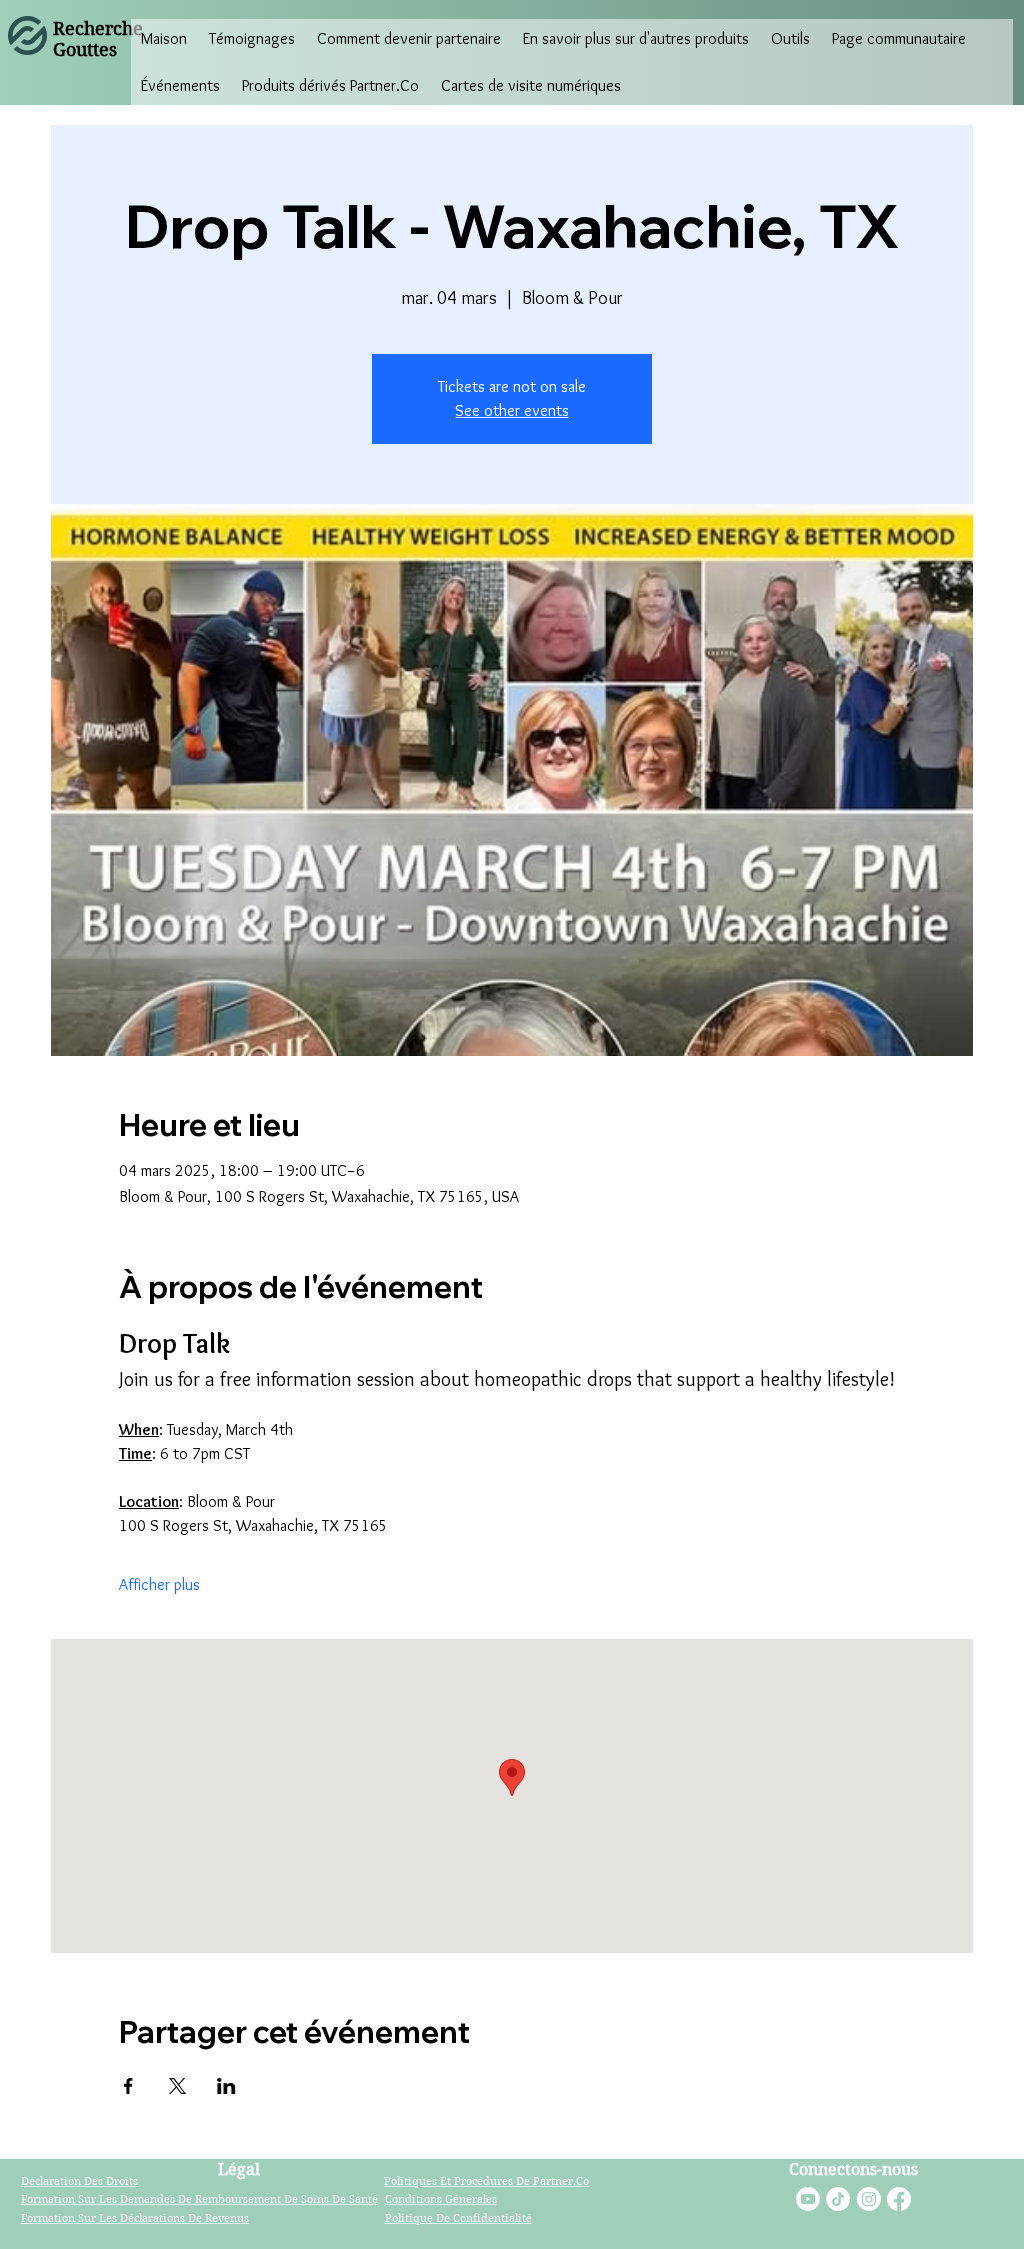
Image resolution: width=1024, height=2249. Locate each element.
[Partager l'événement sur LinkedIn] (226, 2086)
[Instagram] (869, 2199)
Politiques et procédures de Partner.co (486, 2181)
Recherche (98, 28)
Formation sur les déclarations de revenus (135, 2218)
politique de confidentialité (458, 2218)
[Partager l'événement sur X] (177, 2086)
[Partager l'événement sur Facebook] (128, 2086)
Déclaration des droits (79, 2181)
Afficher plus (159, 1584)
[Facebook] (899, 2199)
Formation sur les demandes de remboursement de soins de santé (199, 2199)
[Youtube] (808, 2199)
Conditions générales (441, 2199)
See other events (512, 410)
